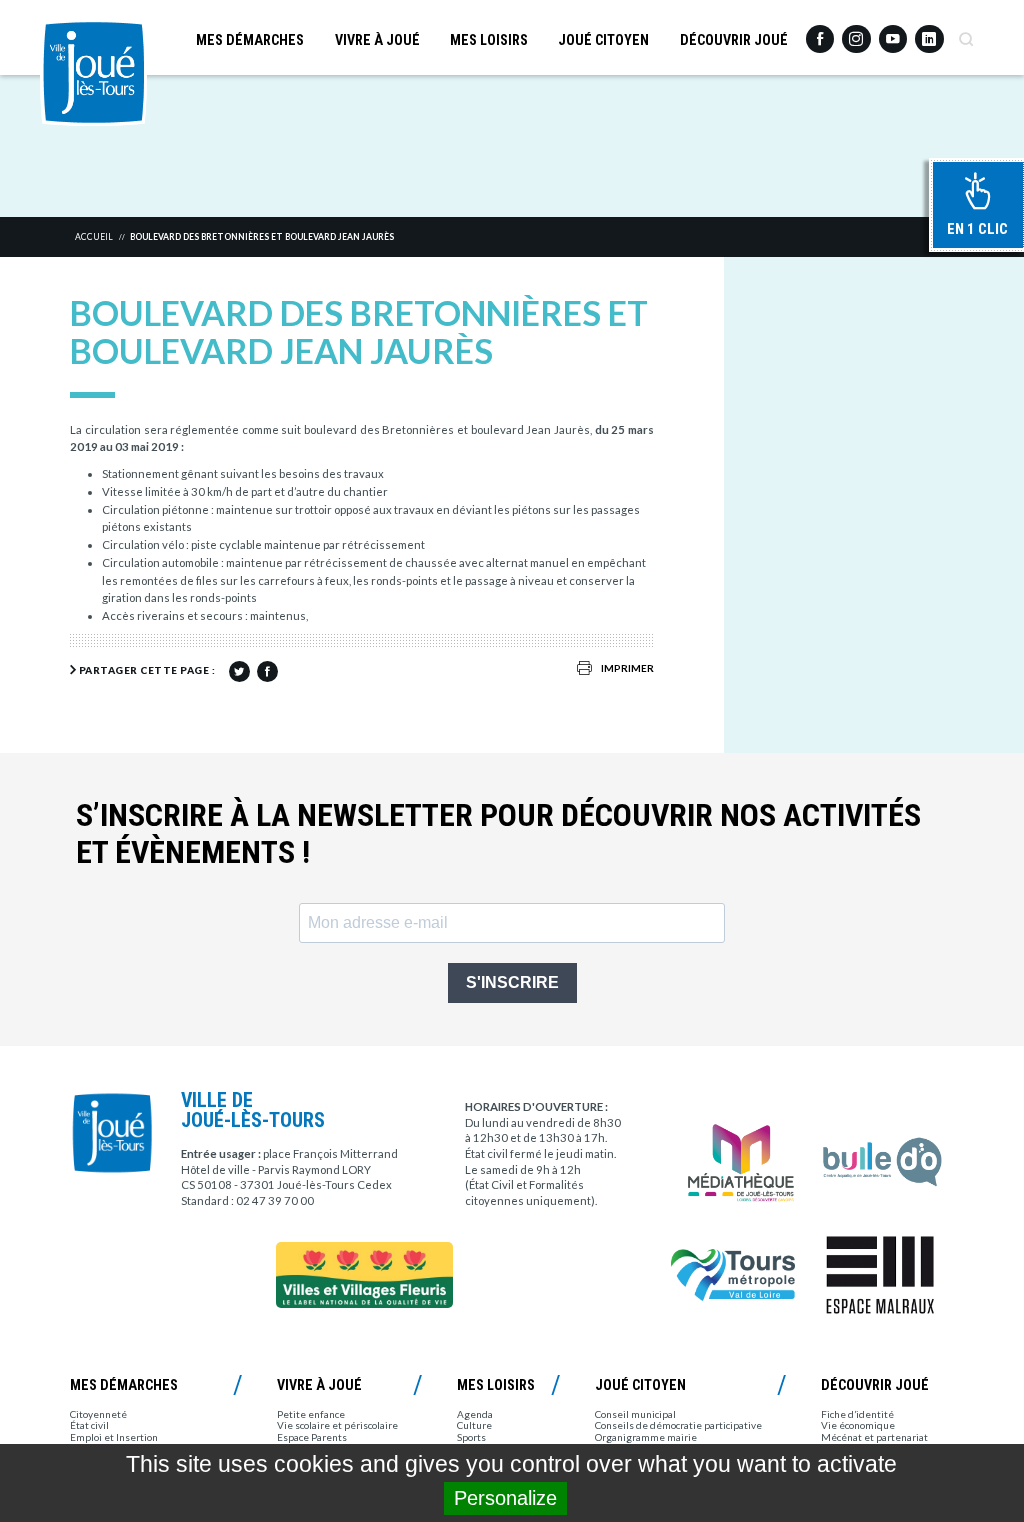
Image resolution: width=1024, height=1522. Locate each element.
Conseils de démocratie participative (678, 1425)
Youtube (893, 33)
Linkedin (929, 32)
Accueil (94, 237)
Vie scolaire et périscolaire (337, 1425)
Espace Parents (312, 1437)
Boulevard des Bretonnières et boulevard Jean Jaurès (262, 237)
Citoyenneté (98, 1414)
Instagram (856, 32)
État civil (89, 1425)
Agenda (475, 1414)
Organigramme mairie (646, 1437)
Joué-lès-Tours (93, 72)
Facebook (820, 33)
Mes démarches (250, 40)
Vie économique (858, 1425)
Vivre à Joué (377, 40)
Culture (474, 1425)
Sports (471, 1437)
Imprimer (627, 668)
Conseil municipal (635, 1414)
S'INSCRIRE (512, 982)
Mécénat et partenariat (874, 1437)
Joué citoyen (603, 40)
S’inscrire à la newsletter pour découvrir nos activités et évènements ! (498, 834)
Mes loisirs (489, 40)
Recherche (966, 33)
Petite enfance (311, 1414)
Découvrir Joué (734, 40)
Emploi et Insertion (114, 1437)
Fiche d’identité (857, 1414)
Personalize (505, 1498)
